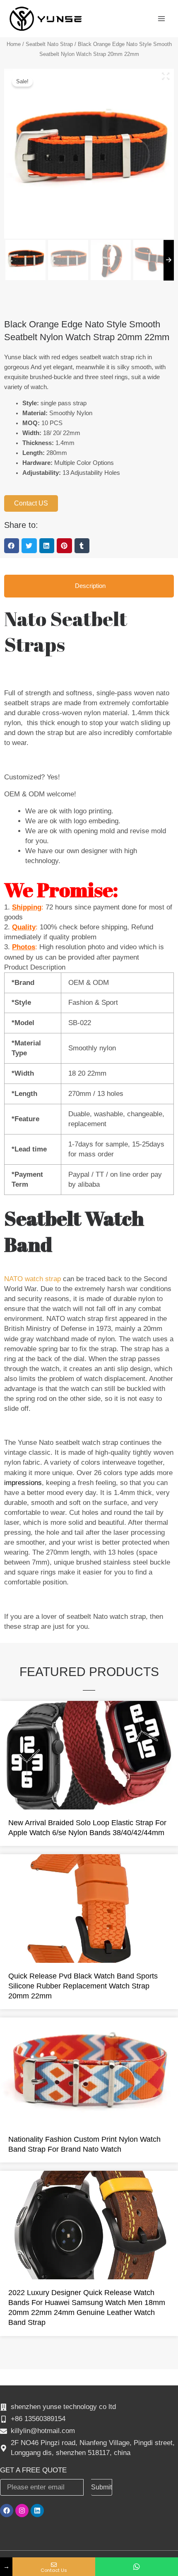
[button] (12, 546)
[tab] (89, 586)
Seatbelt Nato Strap (49, 44)
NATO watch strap (34, 1279)
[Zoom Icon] (166, 76)
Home (14, 44)
